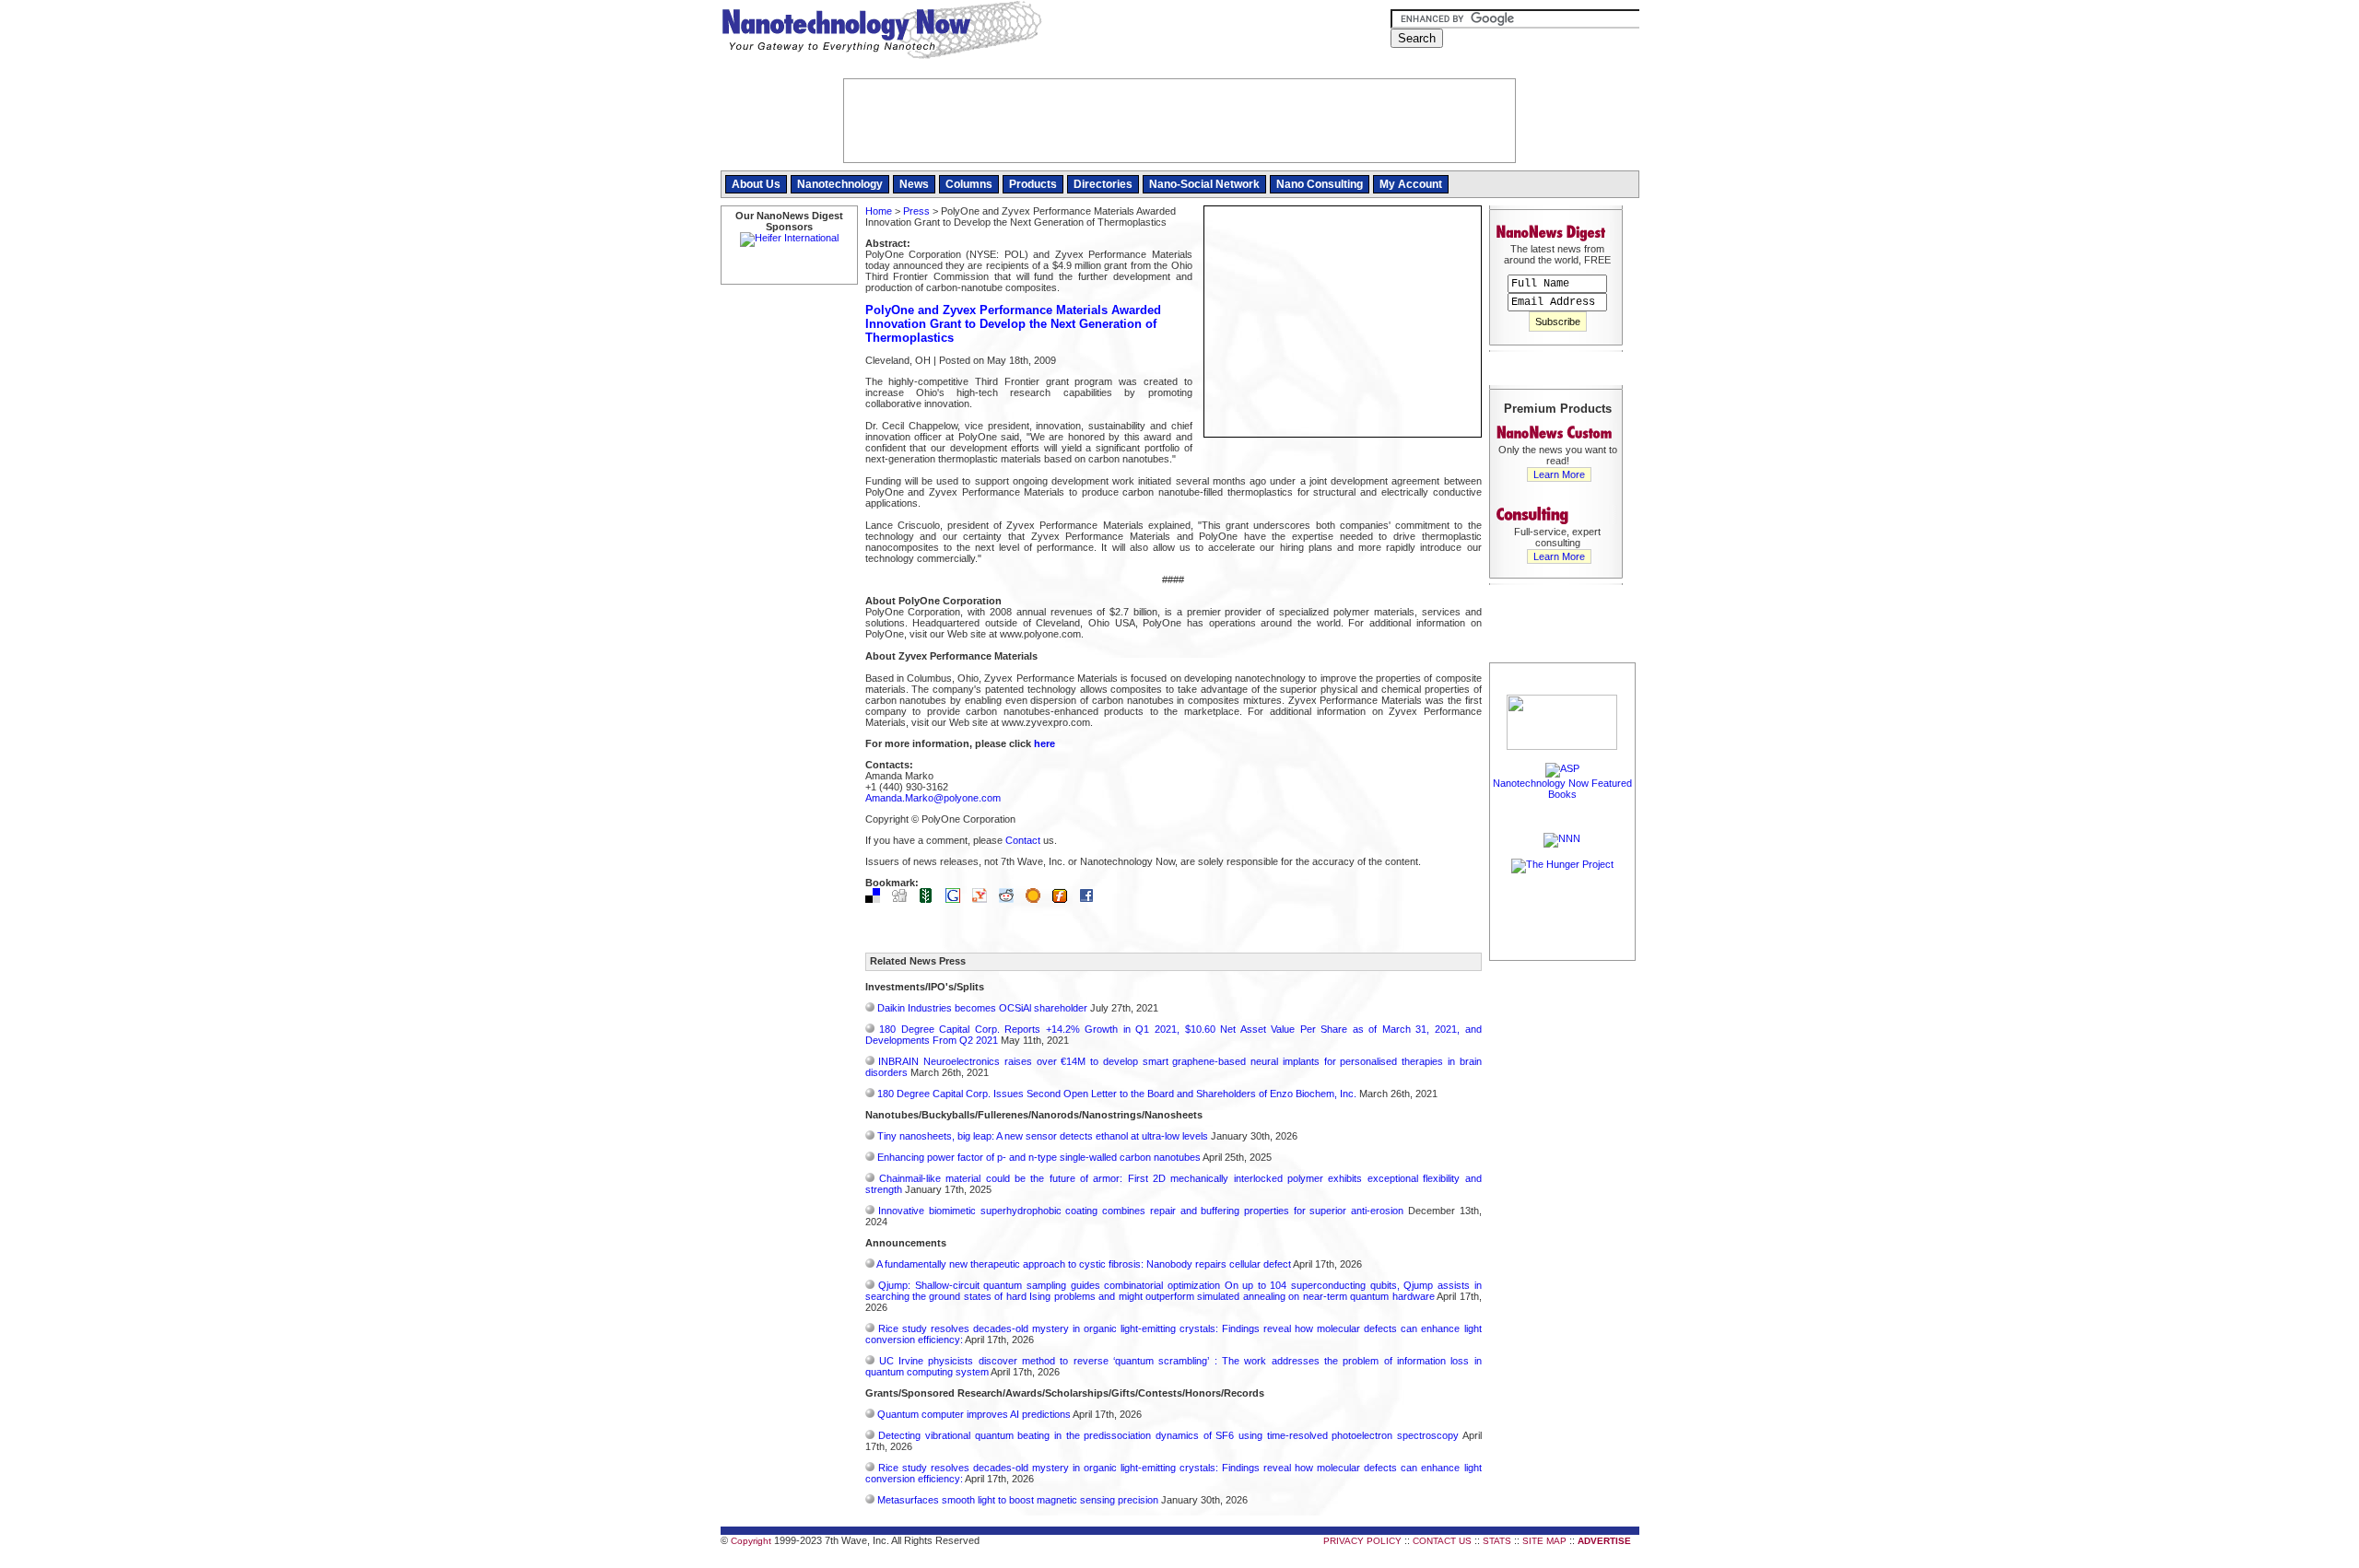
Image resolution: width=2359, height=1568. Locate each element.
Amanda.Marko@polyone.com (933, 798)
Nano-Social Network (1204, 184)
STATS (1497, 1541)
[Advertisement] (1563, 1241)
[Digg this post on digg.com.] (904, 899)
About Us (756, 184)
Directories (1103, 184)
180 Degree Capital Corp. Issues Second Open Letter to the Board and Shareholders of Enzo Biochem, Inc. (1117, 1094)
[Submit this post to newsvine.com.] (931, 899)
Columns (969, 184)
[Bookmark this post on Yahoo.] (984, 899)
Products (1033, 184)
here (1045, 743)
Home (879, 211)
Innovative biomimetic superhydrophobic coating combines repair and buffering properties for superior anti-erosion (1141, 1211)
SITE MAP (1544, 1541)
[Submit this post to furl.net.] (1064, 899)
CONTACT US (1442, 1541)
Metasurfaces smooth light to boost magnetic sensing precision (1018, 1500)
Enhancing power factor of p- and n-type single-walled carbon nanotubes (1039, 1157)
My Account (1411, 184)
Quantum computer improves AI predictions (974, 1414)
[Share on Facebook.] (1091, 899)
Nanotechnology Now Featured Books (1562, 789)
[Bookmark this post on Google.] (957, 899)
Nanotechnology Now (881, 32)
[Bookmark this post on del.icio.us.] (877, 899)
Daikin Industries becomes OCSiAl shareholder (982, 1008)
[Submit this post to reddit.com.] (1011, 899)
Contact (1023, 840)
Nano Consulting (1320, 184)
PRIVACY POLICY (1362, 1541)
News (914, 184)
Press (916, 211)
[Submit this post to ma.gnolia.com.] (1038, 899)
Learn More (1559, 474)
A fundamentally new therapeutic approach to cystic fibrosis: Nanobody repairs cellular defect (1084, 1264)
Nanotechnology (840, 184)
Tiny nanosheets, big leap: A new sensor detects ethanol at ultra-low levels (1043, 1136)
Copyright (751, 1541)
